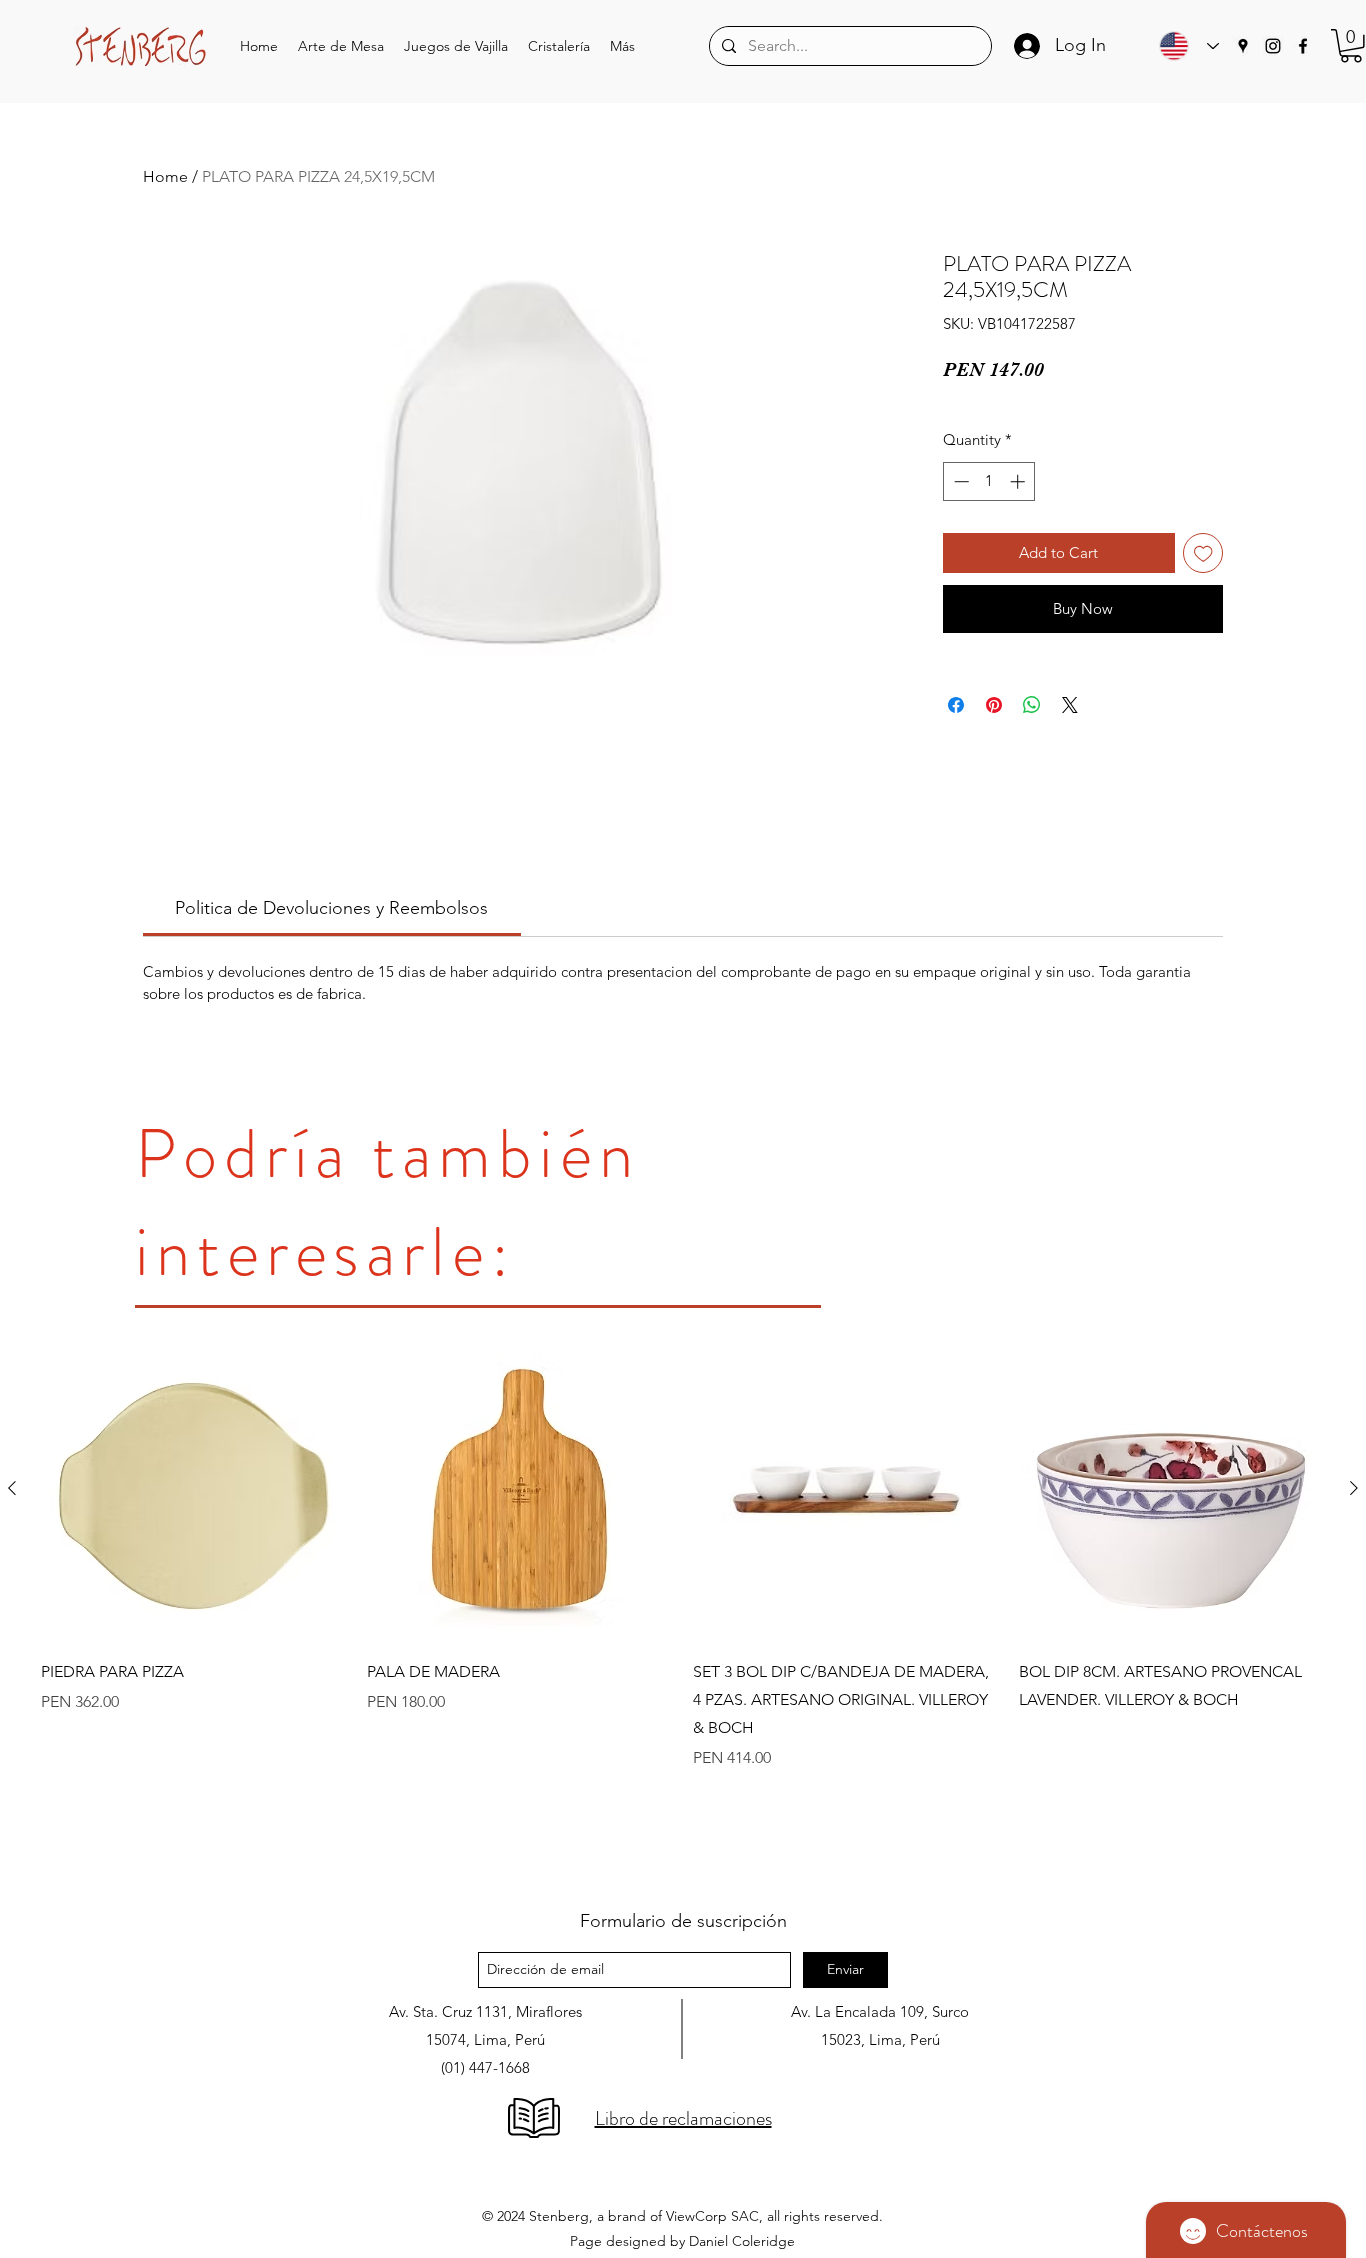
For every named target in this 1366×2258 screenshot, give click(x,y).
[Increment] (1019, 481)
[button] (341, 46)
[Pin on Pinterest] (994, 705)
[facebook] (1303, 46)
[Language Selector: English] (1184, 46)
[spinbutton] (989, 481)
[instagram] (1273, 46)
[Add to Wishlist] (1203, 553)
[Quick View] (194, 1489)
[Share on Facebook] (956, 705)
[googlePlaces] (1243, 46)
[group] (683, 1603)
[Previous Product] (12, 1488)
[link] (331, 908)
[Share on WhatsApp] (1032, 705)
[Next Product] (1354, 1488)
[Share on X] (1070, 705)
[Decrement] (959, 481)
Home (165, 176)
